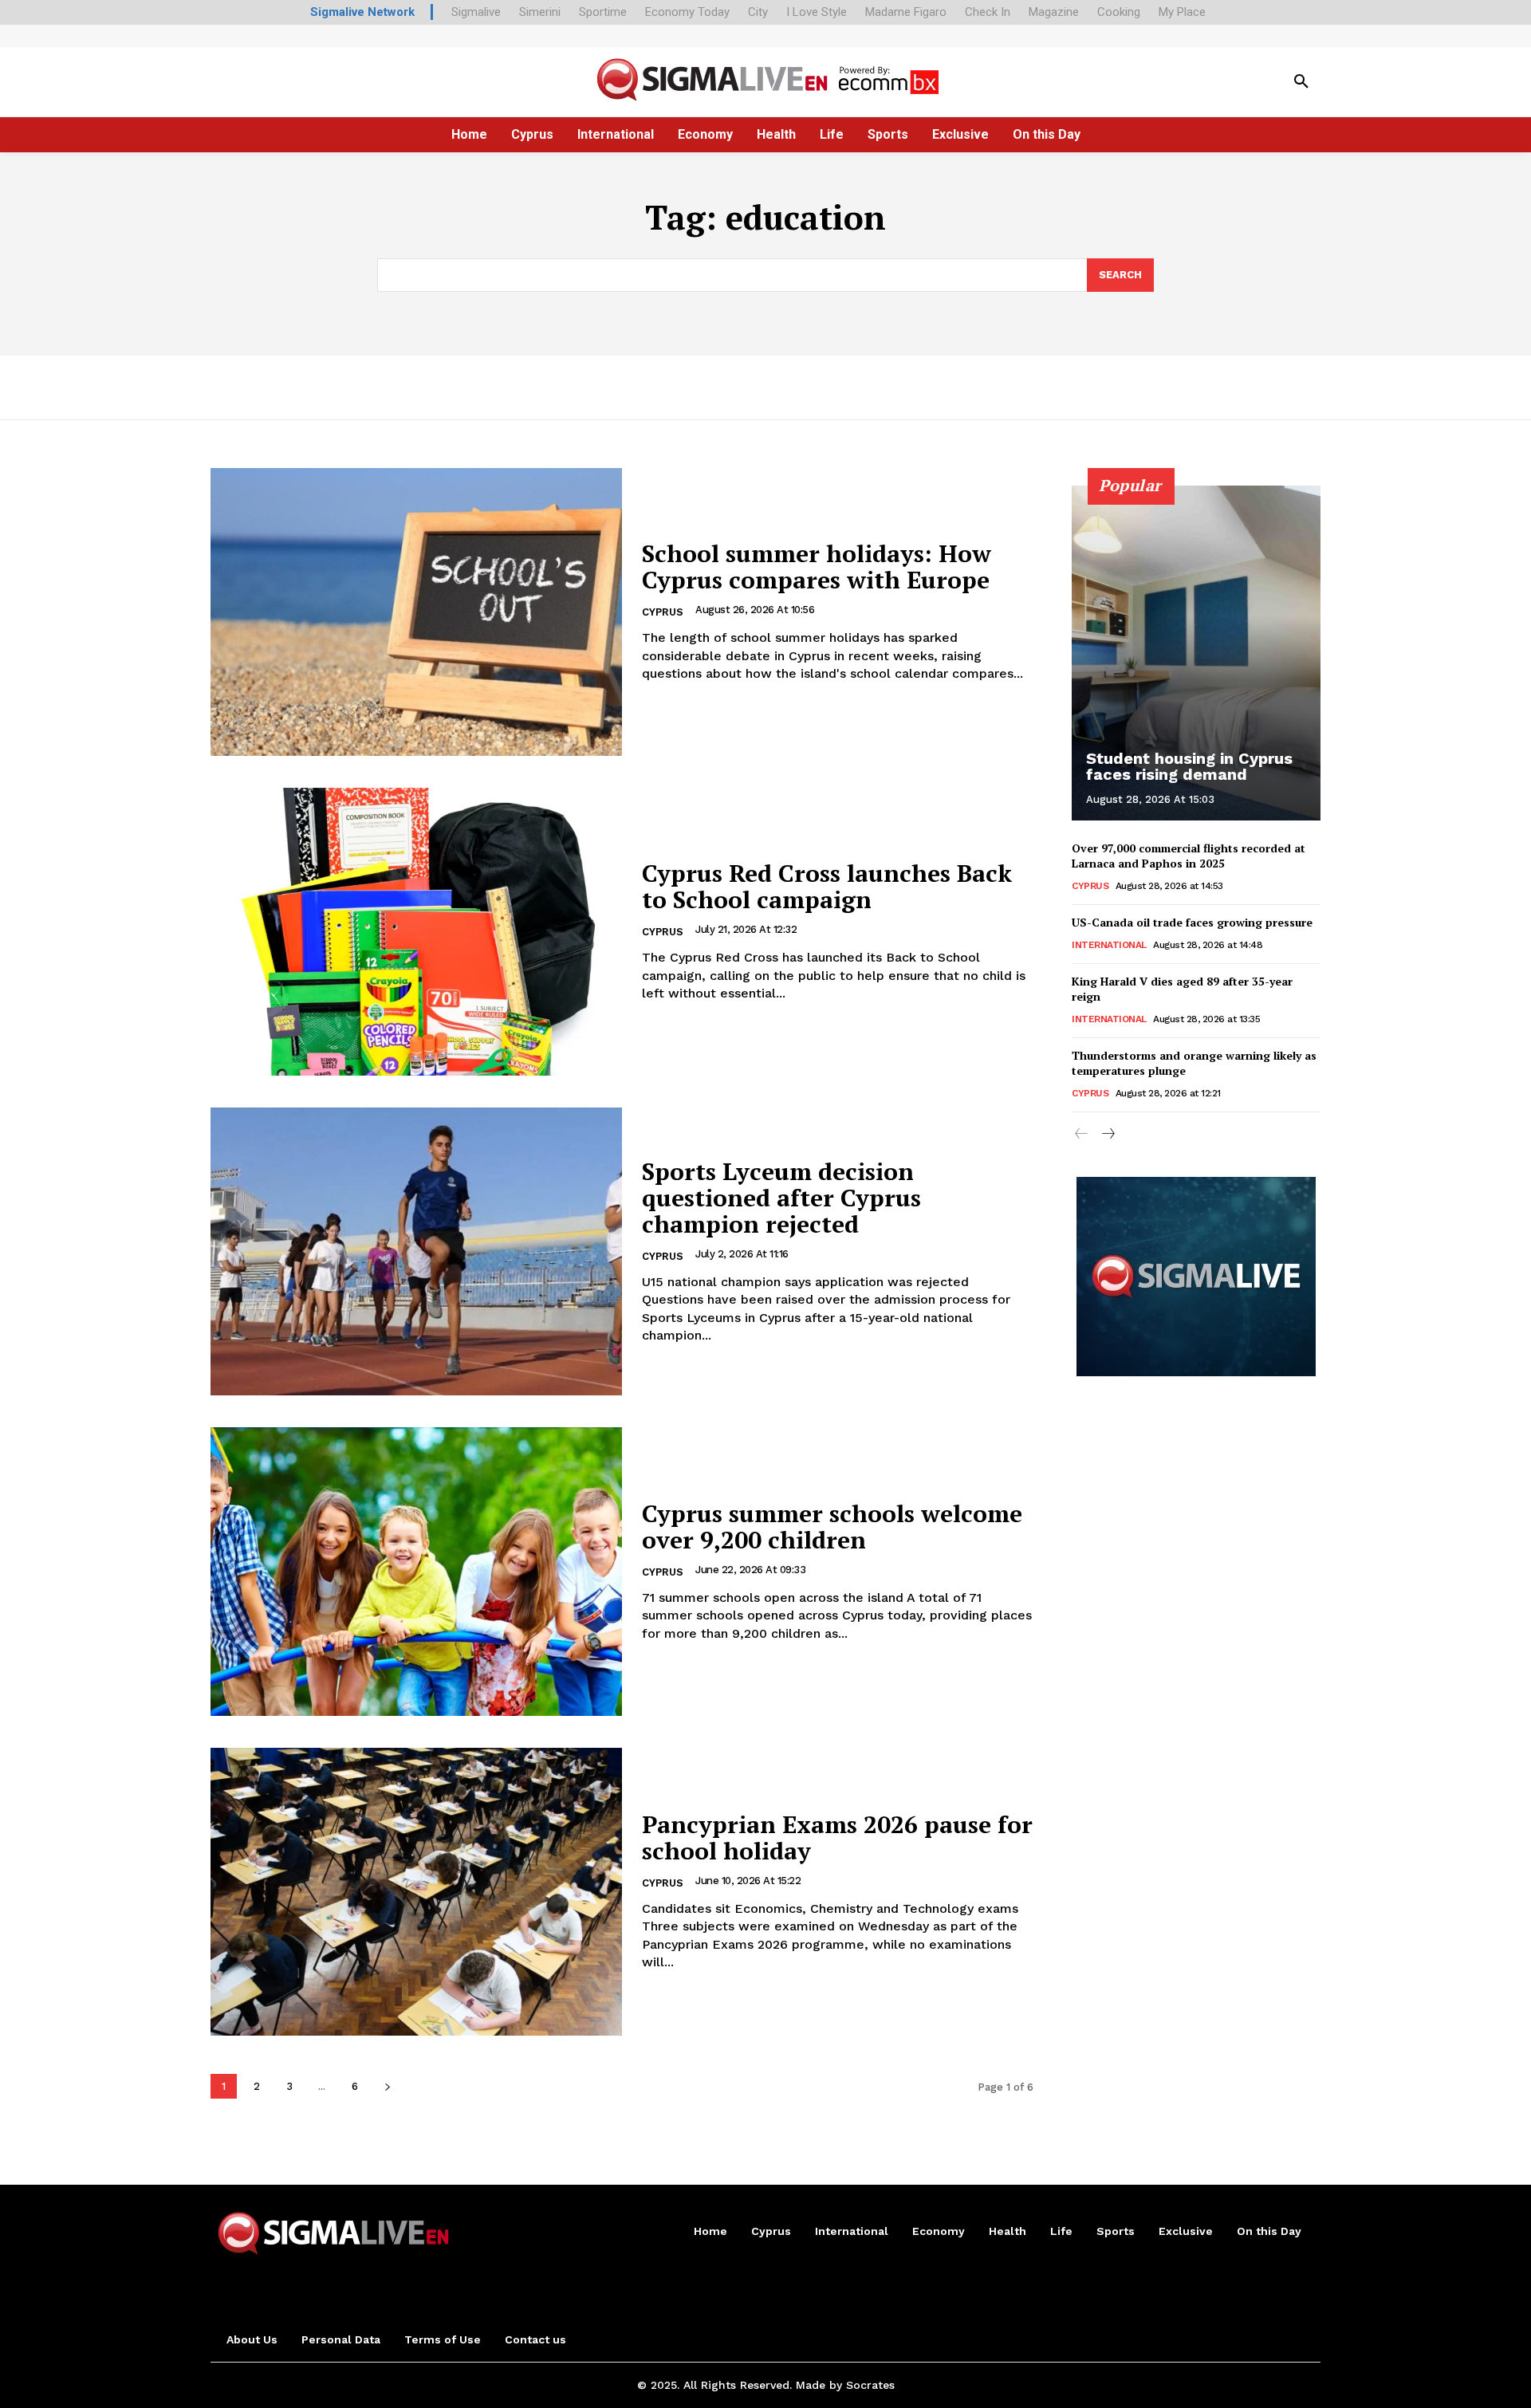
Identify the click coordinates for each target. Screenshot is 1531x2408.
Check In (988, 12)
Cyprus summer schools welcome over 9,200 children (832, 1527)
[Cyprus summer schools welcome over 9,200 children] (416, 1571)
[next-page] (387, 2086)
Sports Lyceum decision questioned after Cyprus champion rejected (781, 1198)
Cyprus (663, 612)
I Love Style (817, 12)
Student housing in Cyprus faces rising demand (1189, 766)
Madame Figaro (906, 12)
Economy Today (687, 12)
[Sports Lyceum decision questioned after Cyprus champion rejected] (416, 1251)
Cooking (1119, 12)
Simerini (540, 12)
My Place (1182, 12)
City (758, 12)
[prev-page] (1082, 1135)
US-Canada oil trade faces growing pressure (1192, 922)
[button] (1301, 82)
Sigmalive (476, 12)
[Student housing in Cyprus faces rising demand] (1196, 653)
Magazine (1054, 12)
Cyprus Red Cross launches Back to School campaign (827, 886)
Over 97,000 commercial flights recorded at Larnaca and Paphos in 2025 (1189, 856)
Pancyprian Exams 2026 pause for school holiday (837, 1837)
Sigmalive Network (362, 12)
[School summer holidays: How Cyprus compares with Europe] (416, 612)
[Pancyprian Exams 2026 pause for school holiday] (416, 1892)
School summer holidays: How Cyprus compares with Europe (817, 567)
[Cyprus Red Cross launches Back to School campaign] (416, 932)
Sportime (603, 12)
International (1109, 945)
